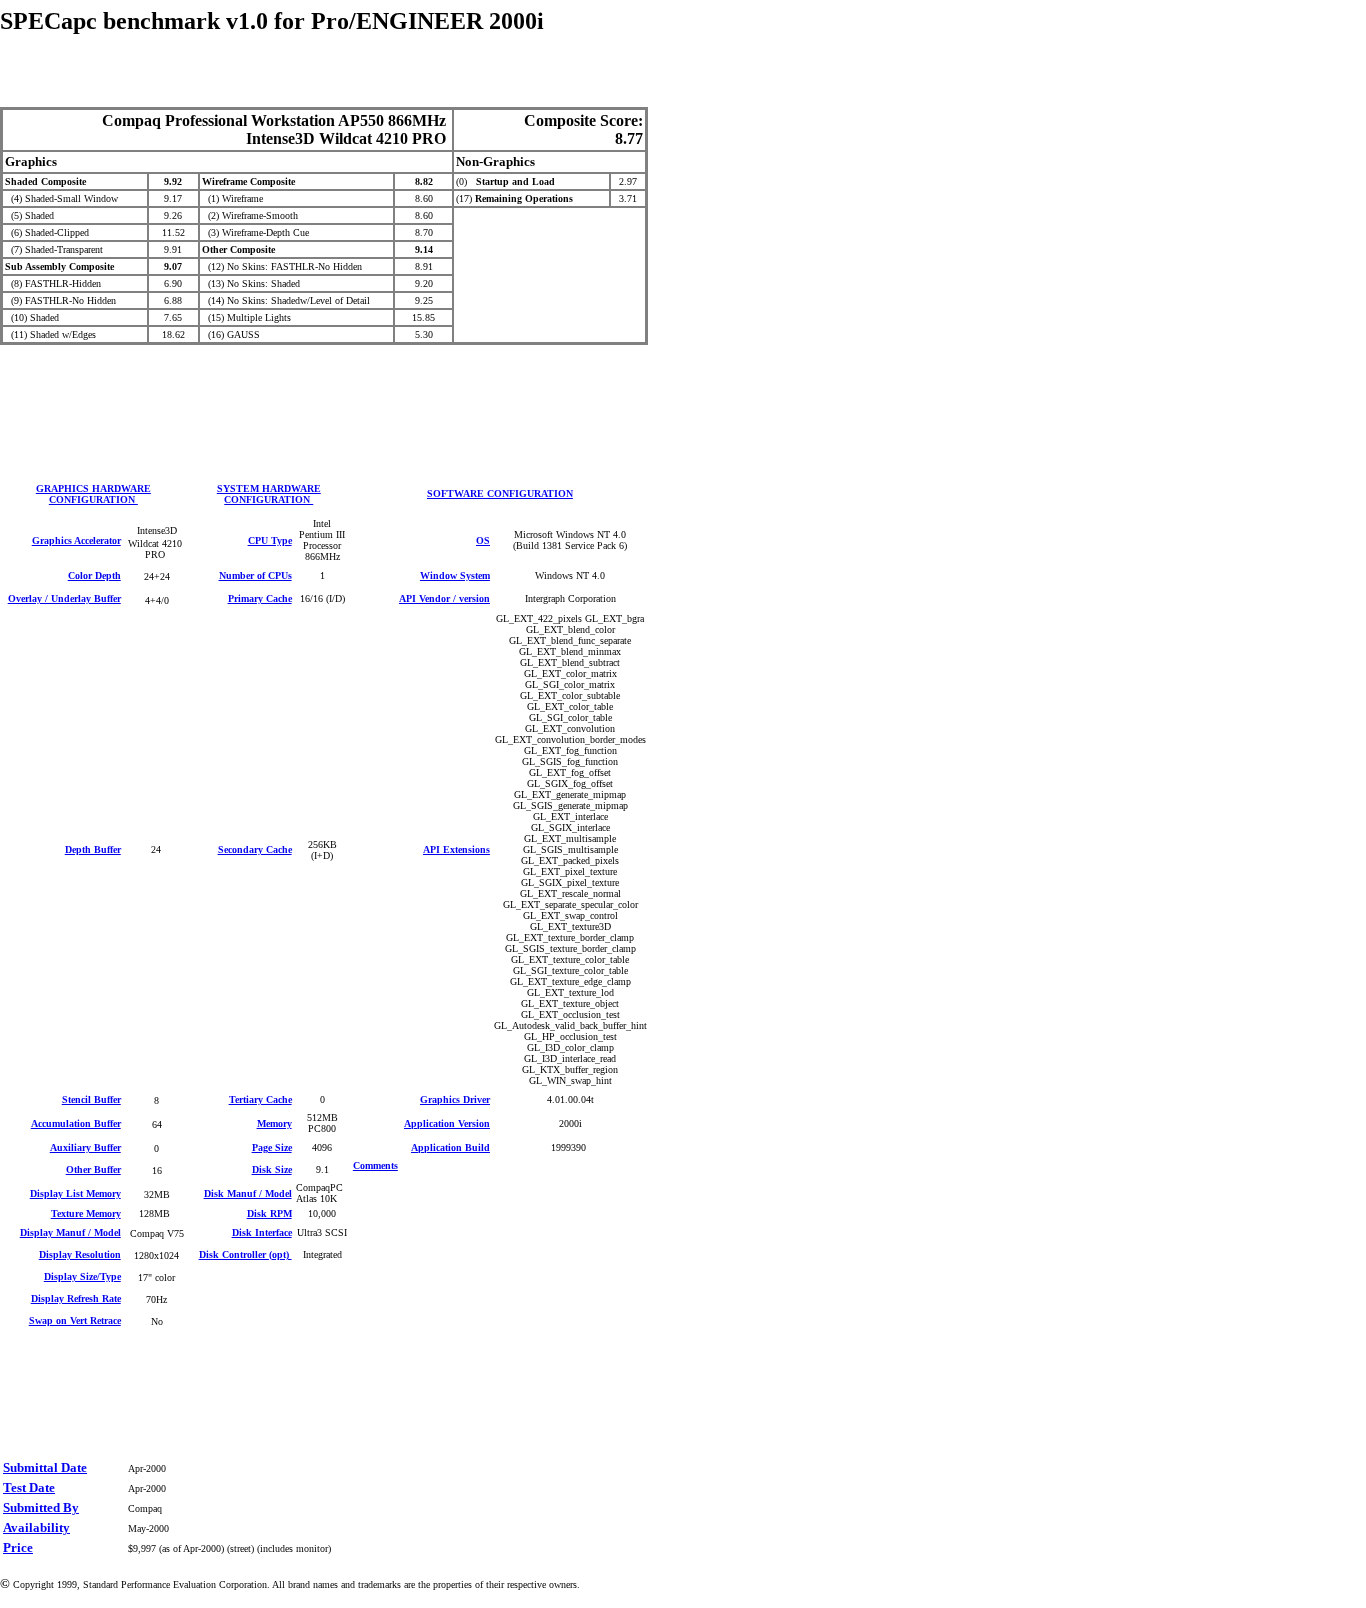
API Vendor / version (444, 598)
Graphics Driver (455, 1099)
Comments (375, 1165)
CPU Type (270, 540)
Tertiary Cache (260, 1099)
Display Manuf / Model (70, 1232)
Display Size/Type (82, 1276)
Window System (455, 575)
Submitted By (41, 1507)
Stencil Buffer (91, 1099)
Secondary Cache (255, 849)
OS (483, 540)
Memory (274, 1123)
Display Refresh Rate (76, 1298)
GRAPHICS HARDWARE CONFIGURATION (93, 494)
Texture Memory (86, 1213)
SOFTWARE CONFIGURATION (500, 493)
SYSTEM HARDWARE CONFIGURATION (269, 494)
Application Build (450, 1147)
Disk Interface (262, 1232)
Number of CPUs (255, 575)
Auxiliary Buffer (85, 1147)
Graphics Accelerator (76, 540)
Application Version (447, 1123)
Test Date (29, 1487)
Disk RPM (269, 1213)
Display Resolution (80, 1254)
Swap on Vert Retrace (75, 1320)
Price (18, 1547)
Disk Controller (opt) (245, 1254)
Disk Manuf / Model (248, 1193)
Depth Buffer (93, 849)
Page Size (272, 1147)
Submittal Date (45, 1467)
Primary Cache (260, 598)
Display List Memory (75, 1193)
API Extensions (456, 849)
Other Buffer (93, 1169)
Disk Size (272, 1169)
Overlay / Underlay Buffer (64, 598)
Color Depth (94, 575)
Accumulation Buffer (76, 1123)
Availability (36, 1527)
